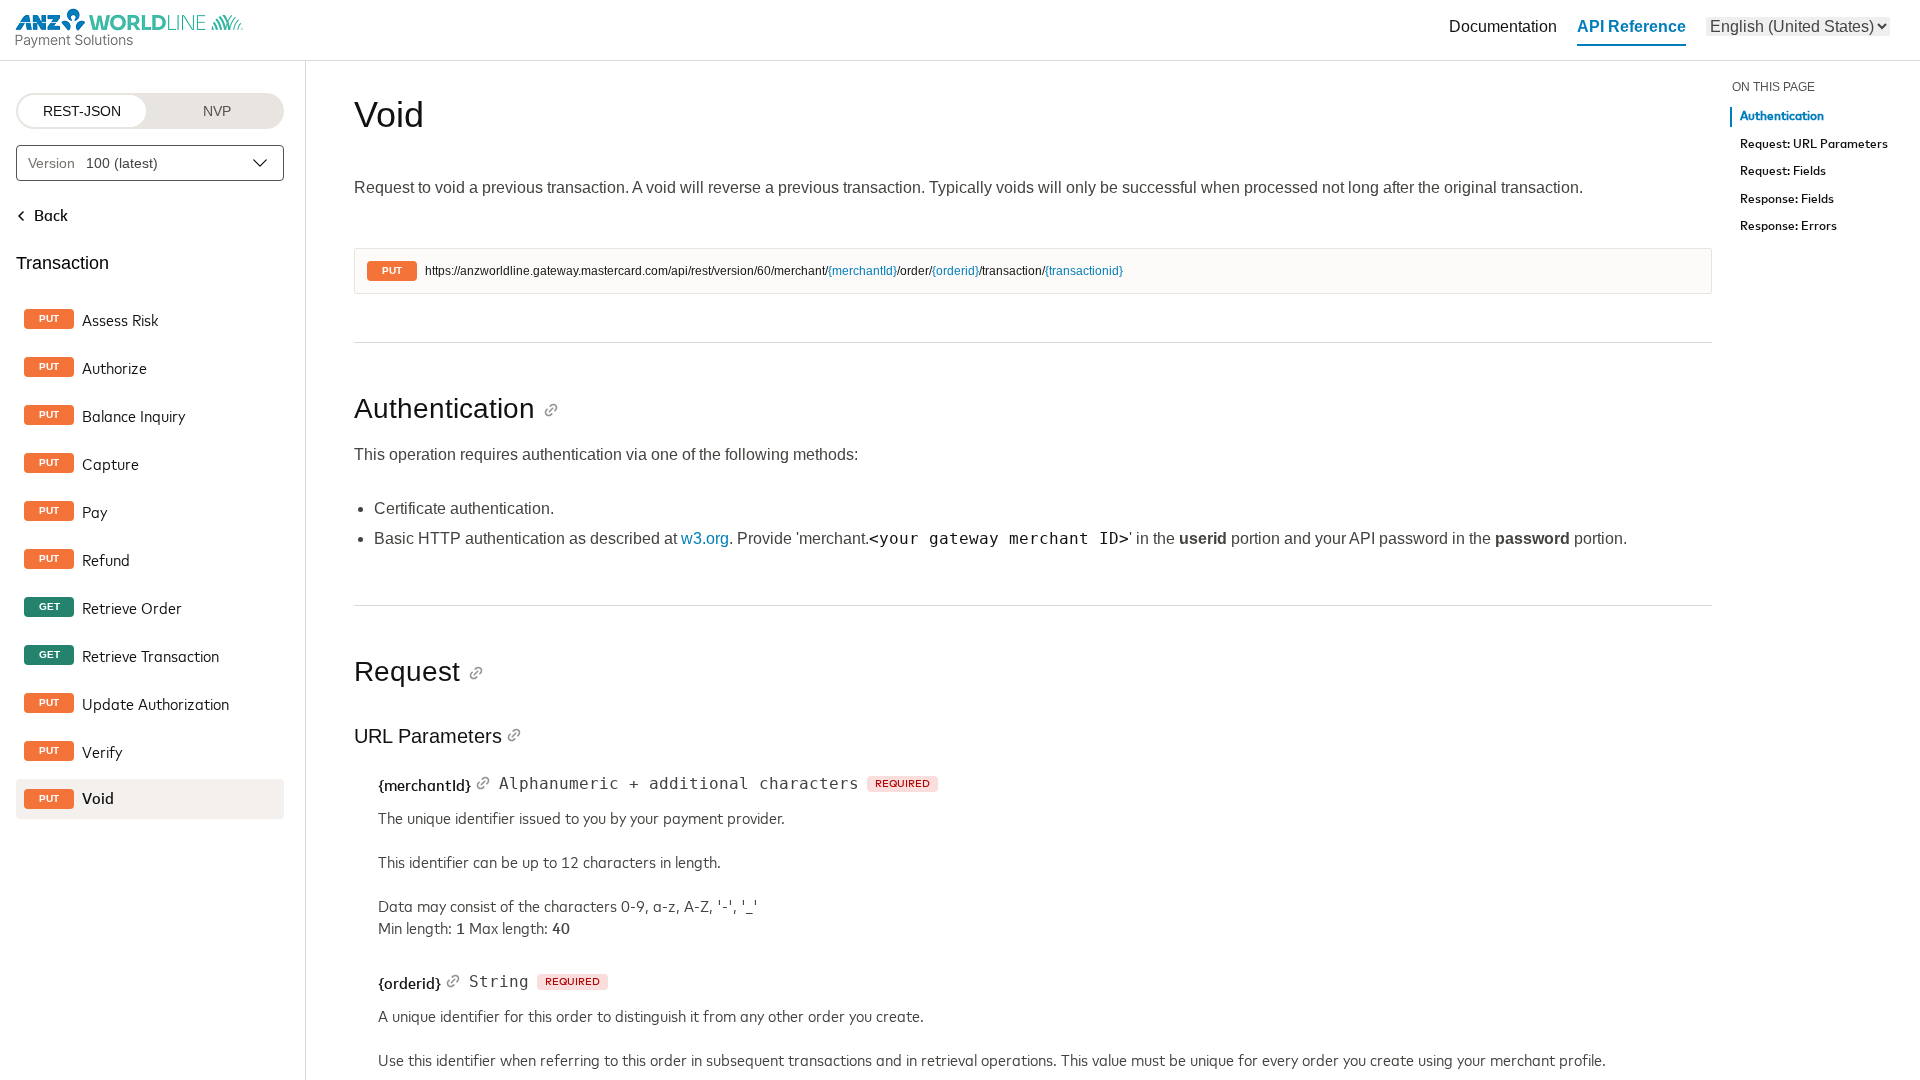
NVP (217, 111)
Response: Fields (1787, 199)
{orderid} (955, 271)
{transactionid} (1084, 271)
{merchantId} (862, 271)
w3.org (705, 538)
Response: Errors (1788, 226)
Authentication (1782, 116)
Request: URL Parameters (1814, 144)
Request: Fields (1783, 171)
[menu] (1798, 26)
